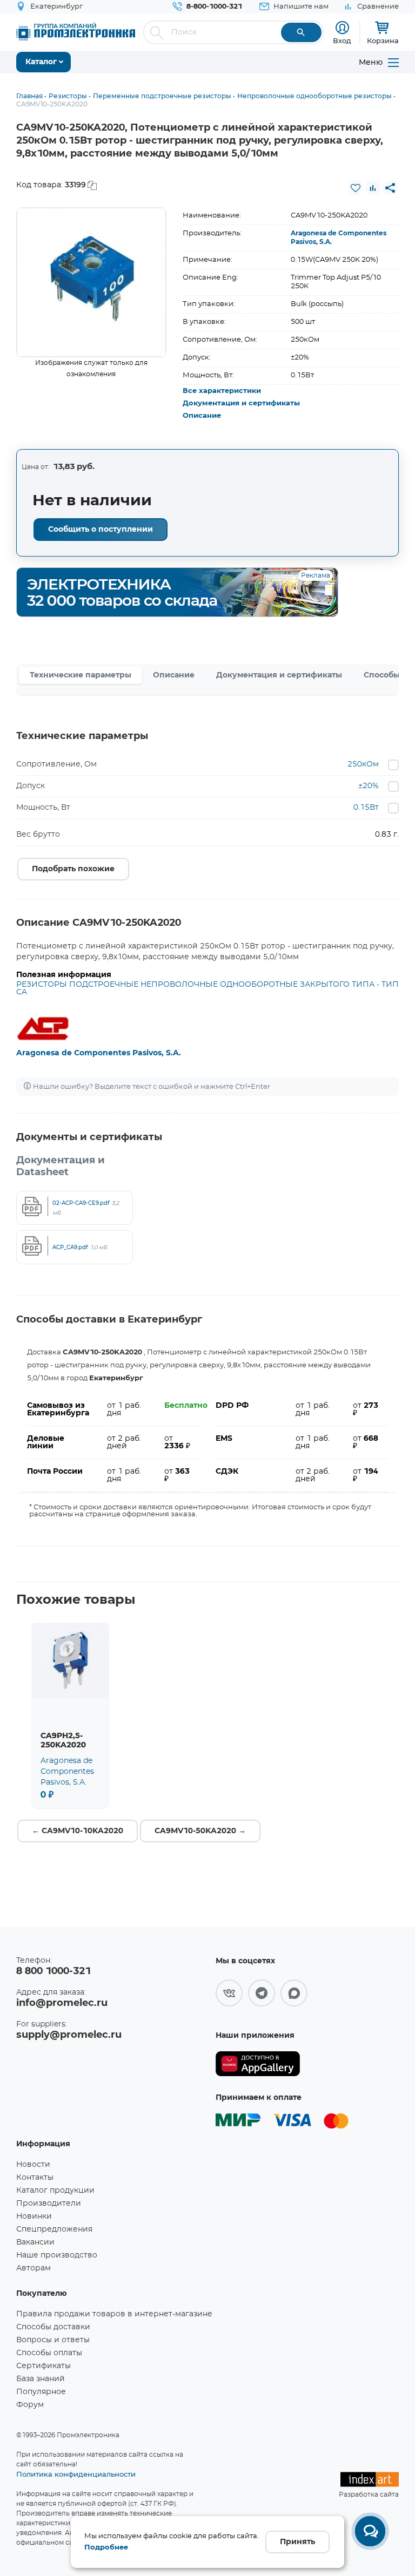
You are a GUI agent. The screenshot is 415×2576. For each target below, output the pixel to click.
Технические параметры (81, 675)
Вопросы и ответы (53, 2340)
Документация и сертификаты (241, 404)
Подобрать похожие (73, 869)
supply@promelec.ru (69, 2035)
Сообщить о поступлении (101, 530)
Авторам (34, 2268)
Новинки (34, 2216)
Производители (49, 2204)
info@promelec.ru (62, 2003)
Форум (30, 2405)
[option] (91, 282)
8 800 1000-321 (53, 1971)
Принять (297, 2542)
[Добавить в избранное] (356, 188)
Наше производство (57, 2255)
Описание (202, 416)
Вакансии (35, 2242)
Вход (342, 40)
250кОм (363, 764)
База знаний (41, 2379)
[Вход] (342, 28)
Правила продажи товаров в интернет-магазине (114, 2314)
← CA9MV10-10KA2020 (78, 1831)
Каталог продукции (55, 2191)
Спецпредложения (54, 2229)
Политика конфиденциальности (76, 2474)
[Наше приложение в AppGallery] (258, 2064)
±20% (369, 786)
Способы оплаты (49, 2353)
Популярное (41, 2392)
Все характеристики (222, 391)
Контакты (35, 2178)
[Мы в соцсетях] (229, 1993)
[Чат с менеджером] (370, 2531)
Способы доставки (53, 2327)
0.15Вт (366, 808)
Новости (33, 2165)
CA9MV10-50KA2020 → (200, 1831)
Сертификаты (43, 2366)
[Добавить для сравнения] (373, 188)
